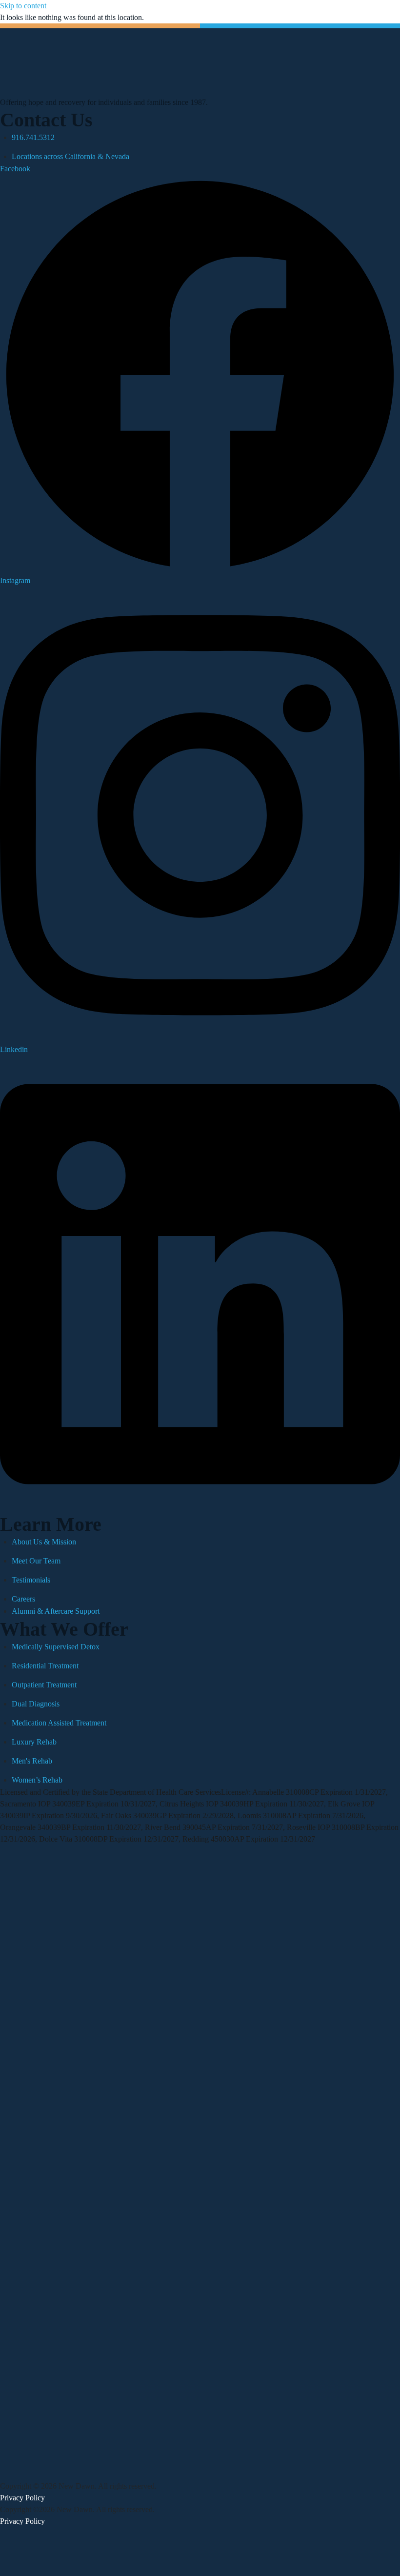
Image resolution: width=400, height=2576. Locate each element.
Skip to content (23, 6)
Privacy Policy (22, 2498)
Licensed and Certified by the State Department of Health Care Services (110, 1792)
